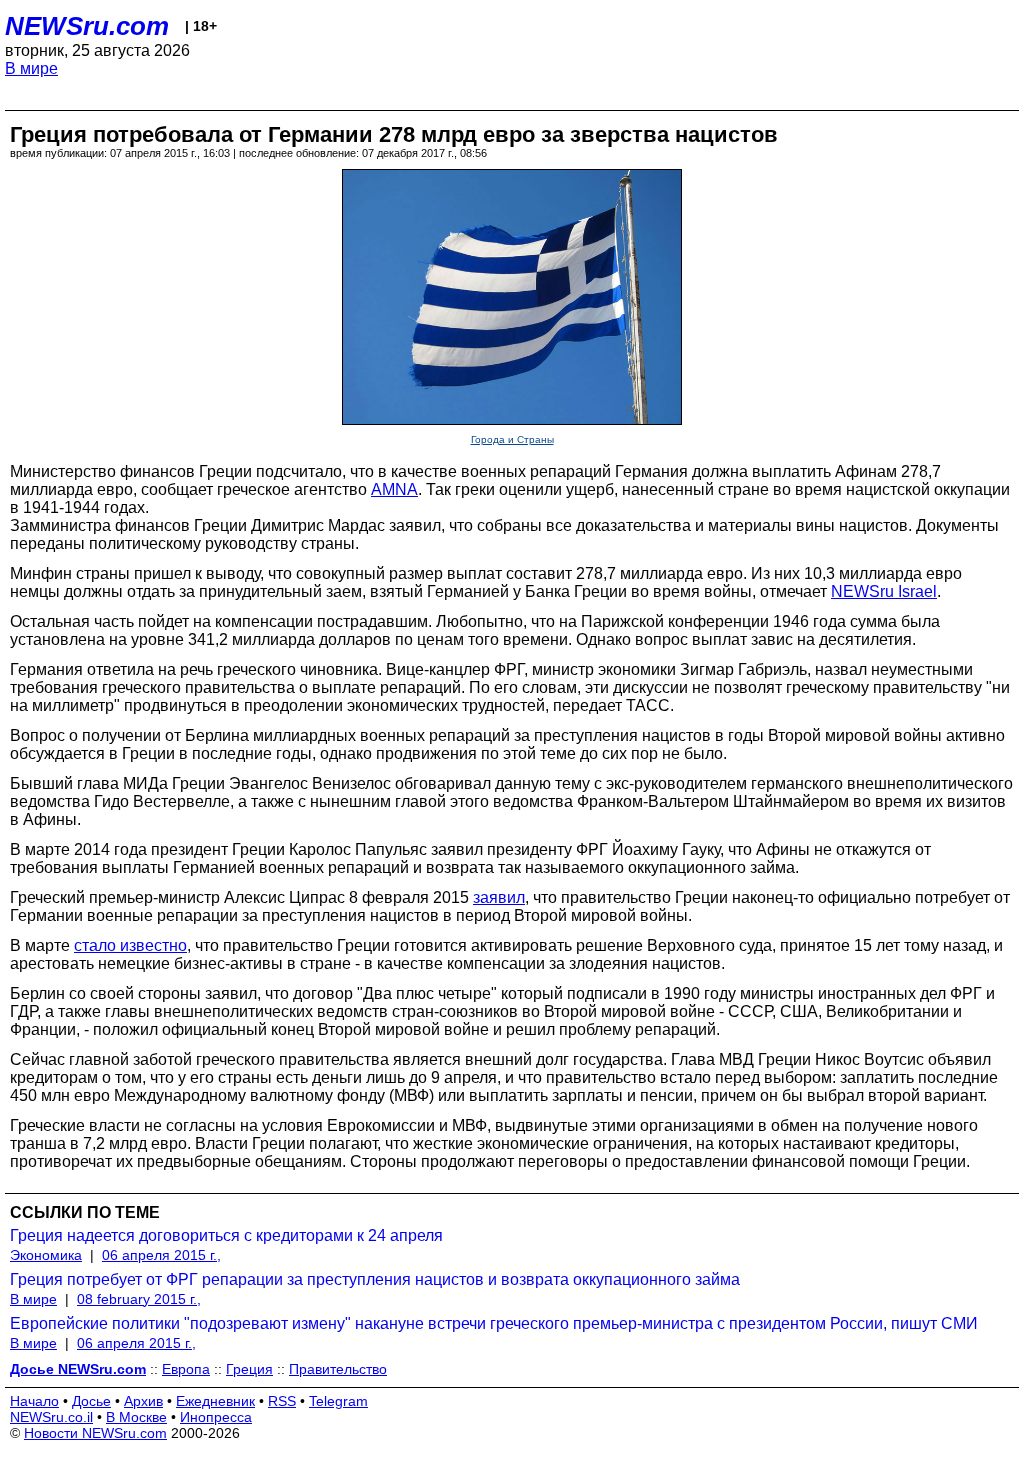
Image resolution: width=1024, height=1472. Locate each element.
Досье (91, 1401)
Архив (143, 1401)
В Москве (136, 1417)
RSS (282, 1401)
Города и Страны (512, 439)
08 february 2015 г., (139, 1299)
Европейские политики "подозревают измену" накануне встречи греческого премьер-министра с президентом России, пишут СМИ (494, 1323)
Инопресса (216, 1417)
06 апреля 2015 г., (161, 1255)
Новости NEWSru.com (95, 1433)
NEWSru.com (87, 26)
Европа (186, 1369)
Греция (249, 1369)
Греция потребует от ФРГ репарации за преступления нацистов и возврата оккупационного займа (375, 1279)
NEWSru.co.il (51, 1417)
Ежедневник (215, 1401)
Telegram (338, 1401)
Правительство (338, 1369)
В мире (31, 68)
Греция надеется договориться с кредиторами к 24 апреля (226, 1235)
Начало (34, 1401)
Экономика (46, 1255)
